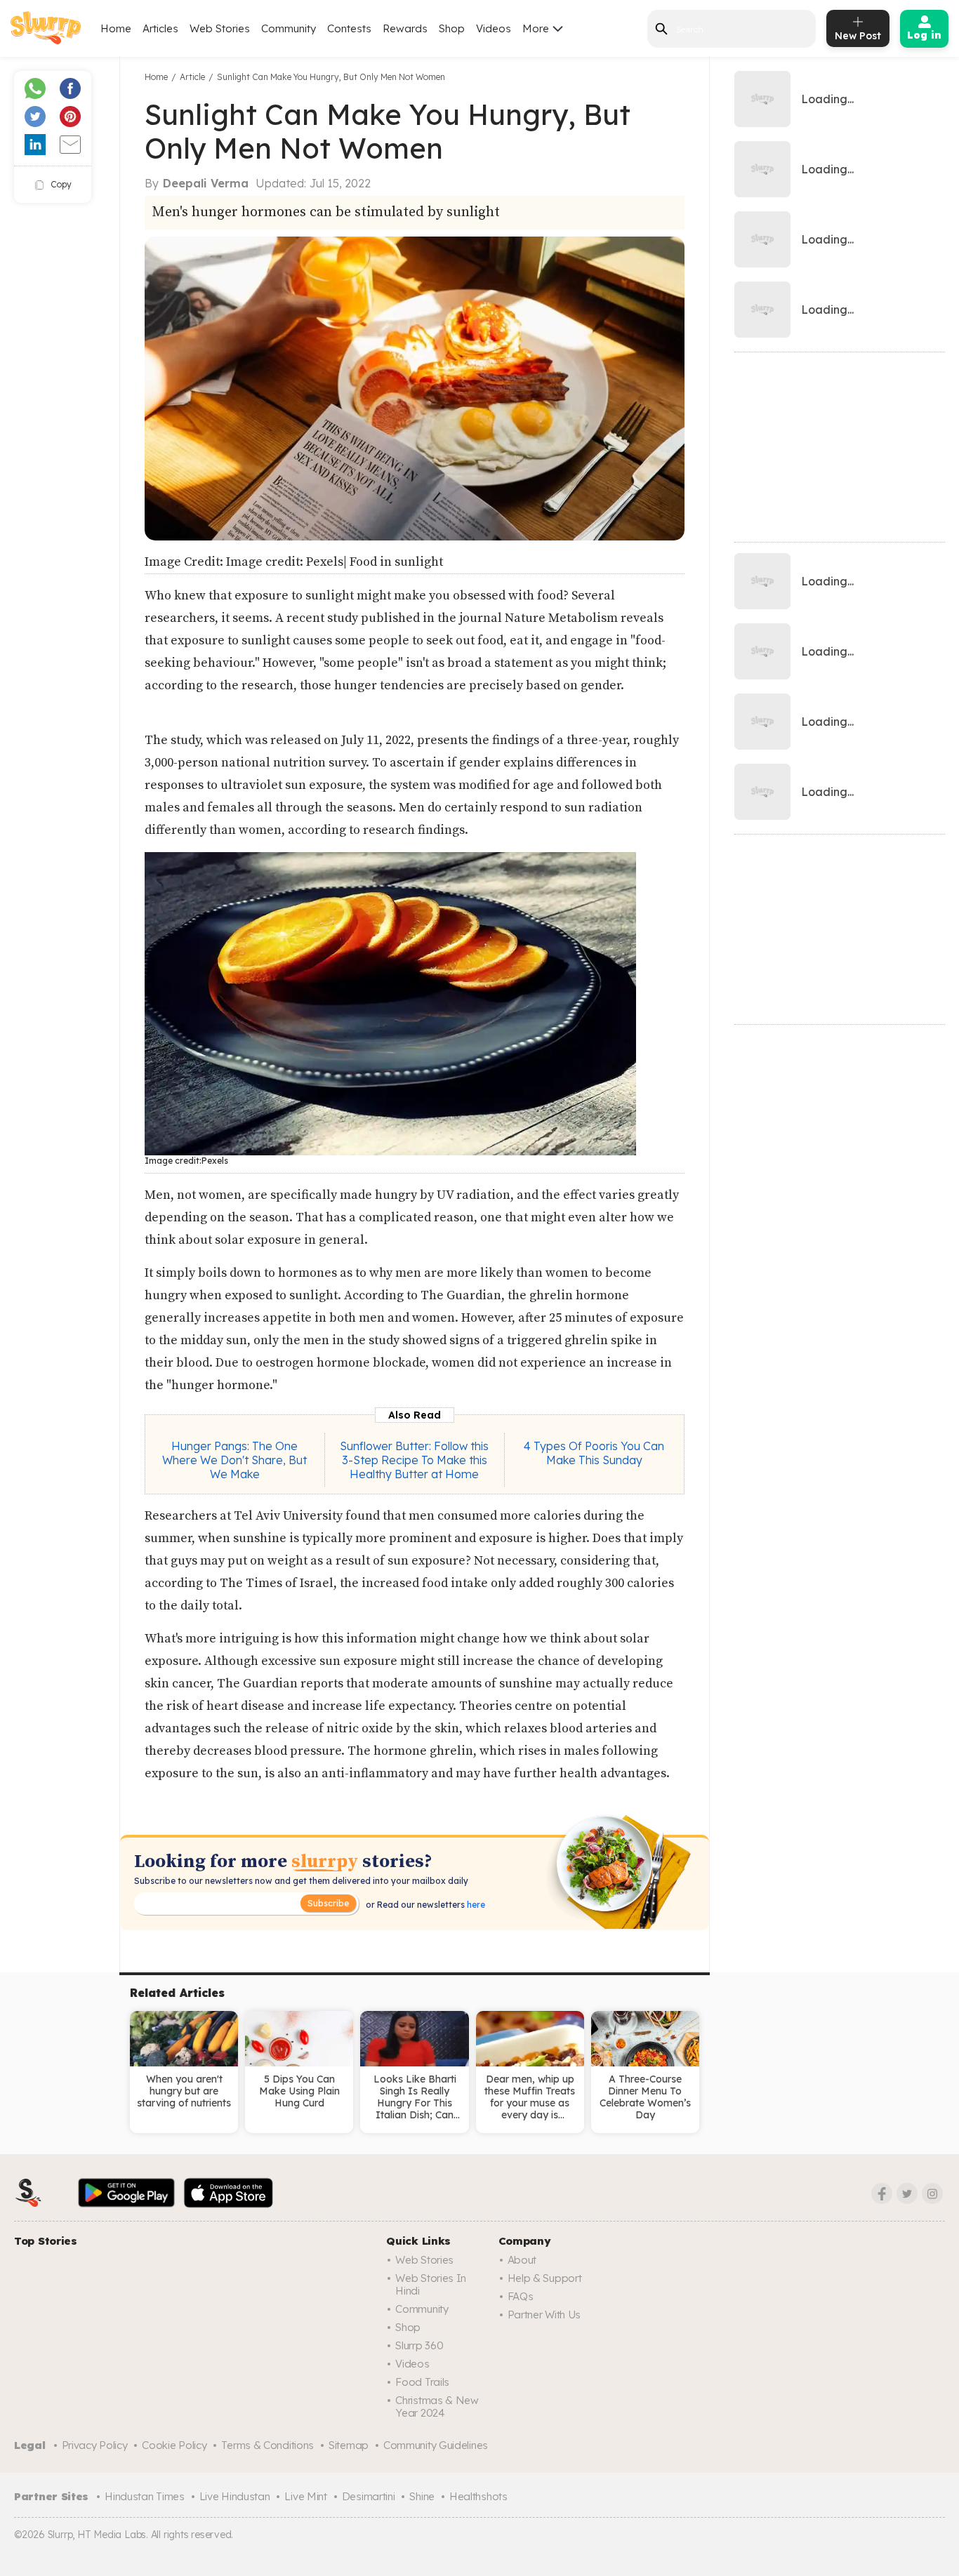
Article (192, 77)
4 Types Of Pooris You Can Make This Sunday (594, 1453)
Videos (494, 28)
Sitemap (349, 2445)
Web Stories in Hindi (431, 2284)
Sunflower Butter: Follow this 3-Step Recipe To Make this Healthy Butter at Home (414, 1460)
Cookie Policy (174, 2445)
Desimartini (369, 2496)
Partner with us (544, 2315)
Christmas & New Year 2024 (437, 2406)
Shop (452, 28)
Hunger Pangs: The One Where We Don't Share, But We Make (234, 1460)
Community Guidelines (436, 2445)
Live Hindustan (235, 2496)
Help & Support (545, 2278)
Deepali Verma (206, 183)
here (475, 1905)
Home (116, 28)
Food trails (422, 2382)
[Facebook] (882, 2193)
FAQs (521, 2296)
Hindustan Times (145, 2496)
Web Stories (220, 28)
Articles (160, 28)
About (522, 2260)
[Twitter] (907, 2193)
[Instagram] (932, 2193)
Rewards (405, 28)
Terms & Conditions (267, 2445)
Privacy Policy (95, 2445)
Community (289, 28)
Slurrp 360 (419, 2345)
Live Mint (305, 2496)
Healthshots (478, 2496)
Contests (349, 28)
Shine (422, 2496)
